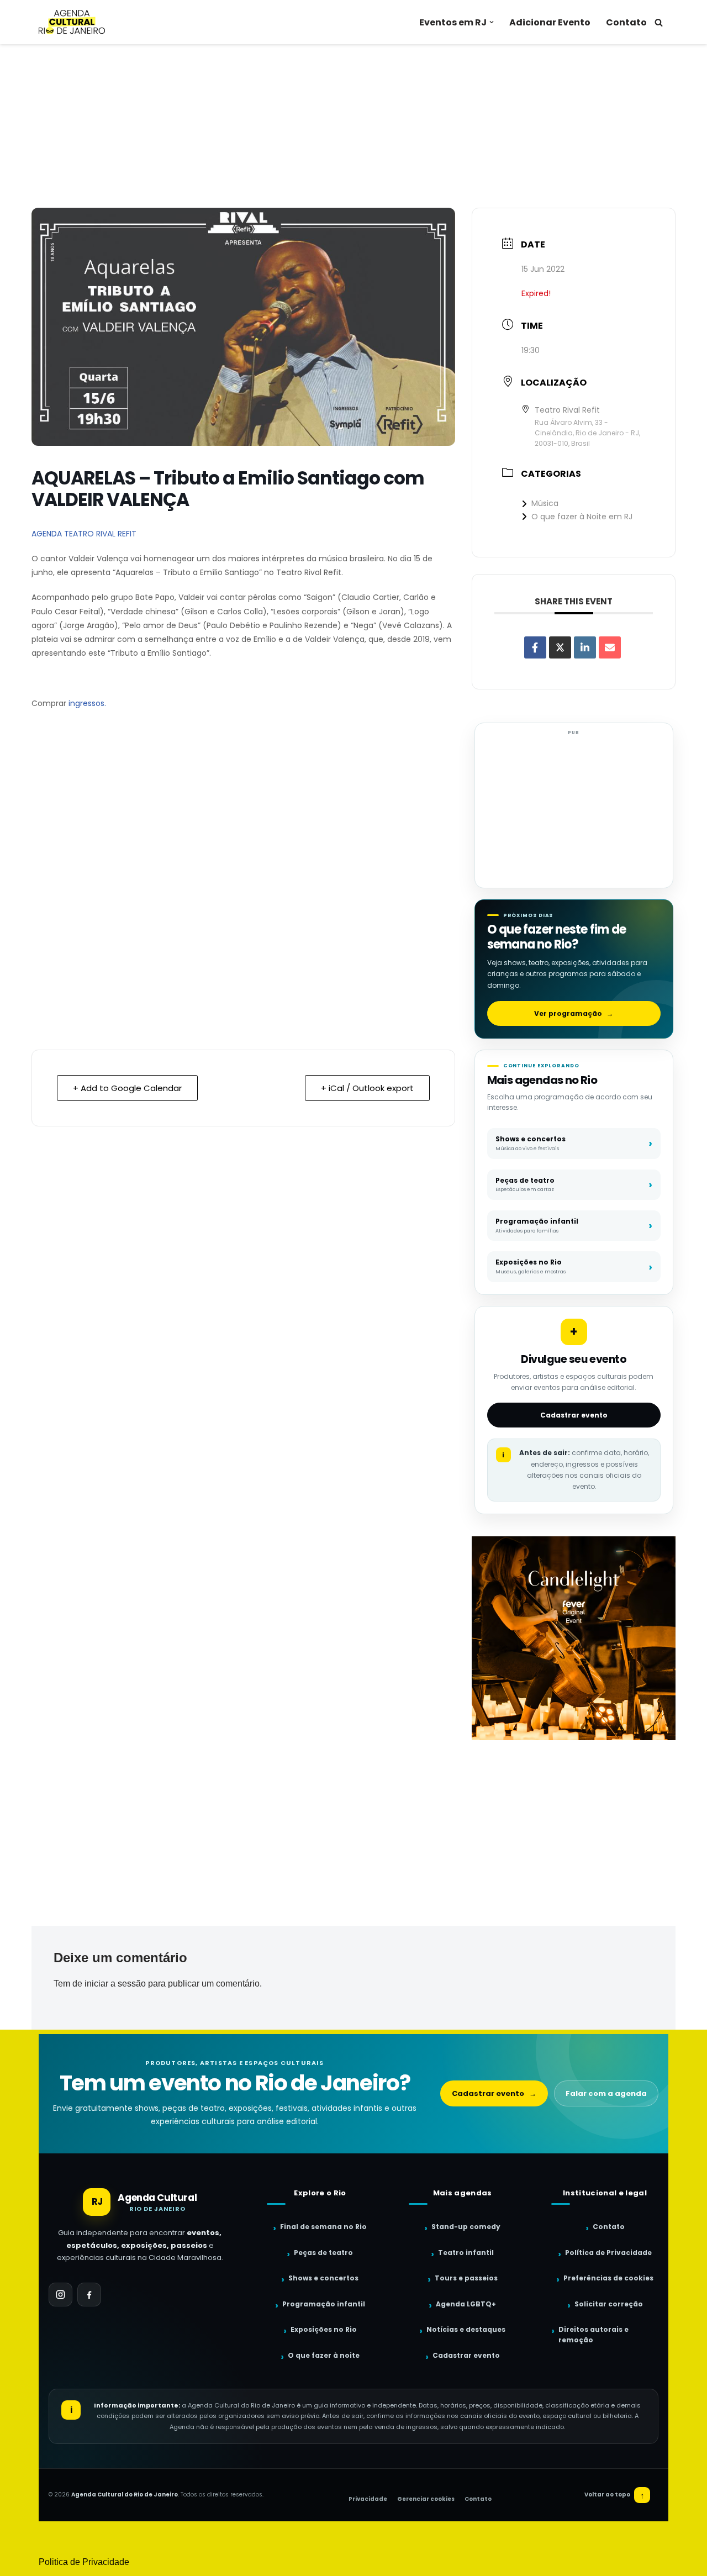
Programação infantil (324, 2304)
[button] (492, 22)
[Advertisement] (353, 126)
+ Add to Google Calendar (127, 1088)
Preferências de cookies (608, 2278)
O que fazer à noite (324, 2355)
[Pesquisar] (659, 22)
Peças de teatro (323, 2253)
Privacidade (368, 2499)
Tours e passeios (466, 2278)
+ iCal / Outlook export (367, 1088)
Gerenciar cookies (426, 2499)
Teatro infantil (466, 2253)
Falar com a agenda (606, 2093)
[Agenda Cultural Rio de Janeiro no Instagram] (60, 2295)
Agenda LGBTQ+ (466, 2304)
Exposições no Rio (324, 2329)
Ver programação (574, 1013)
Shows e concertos (323, 2278)
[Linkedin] (585, 647)
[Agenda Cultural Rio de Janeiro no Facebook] (89, 2295)
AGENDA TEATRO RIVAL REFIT (84, 534)
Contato (626, 22)
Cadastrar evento (574, 1415)
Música (545, 503)
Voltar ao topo (614, 2495)
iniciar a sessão (115, 1984)
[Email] (610, 647)
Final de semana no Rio (323, 2227)
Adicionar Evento (550, 22)
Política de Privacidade (608, 2253)
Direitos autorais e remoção (593, 2335)
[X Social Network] (560, 647)
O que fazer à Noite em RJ (582, 517)
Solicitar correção (609, 2304)
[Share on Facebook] (535, 647)
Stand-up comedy (466, 2227)
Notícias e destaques (466, 2329)
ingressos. (87, 703)
